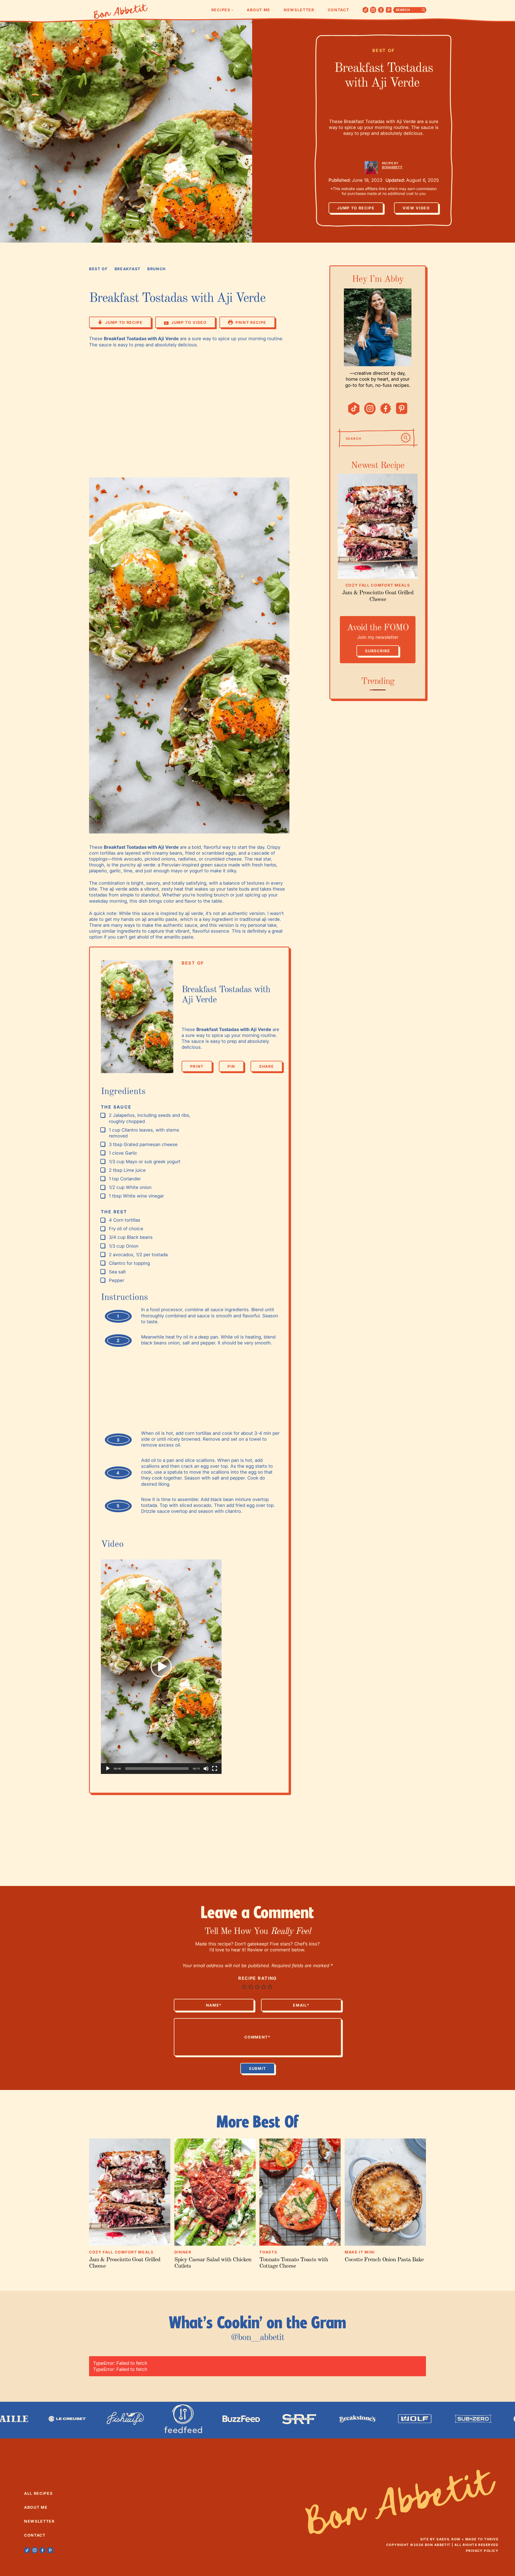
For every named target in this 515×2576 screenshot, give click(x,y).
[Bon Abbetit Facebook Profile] (381, 10)
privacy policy (482, 2551)
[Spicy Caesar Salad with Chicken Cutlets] (215, 2192)
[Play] (108, 1769)
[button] (161, 1667)
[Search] (406, 438)
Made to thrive (482, 2539)
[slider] (157, 1769)
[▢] (104, 1115)
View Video (416, 208)
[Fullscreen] (215, 1769)
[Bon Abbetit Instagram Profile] (373, 10)
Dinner (183, 2252)
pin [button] (231, 1066)
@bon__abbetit (257, 2338)
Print (197, 1066)
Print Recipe (251, 322)
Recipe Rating (257, 1978)
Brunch (157, 269)
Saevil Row (448, 2539)
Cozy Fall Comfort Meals (378, 585)
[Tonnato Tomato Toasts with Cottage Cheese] (300, 2192)
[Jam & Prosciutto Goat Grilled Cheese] (378, 526)
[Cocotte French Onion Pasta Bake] (385, 2192)
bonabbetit (392, 167)
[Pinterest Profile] (389, 10)
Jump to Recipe (356, 208)
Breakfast (128, 269)
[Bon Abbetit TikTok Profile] (366, 10)
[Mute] (206, 1769)
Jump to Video (189, 322)
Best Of (384, 50)
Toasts (268, 2252)
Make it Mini (360, 2252)
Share (266, 1068)
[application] (161, 1667)
